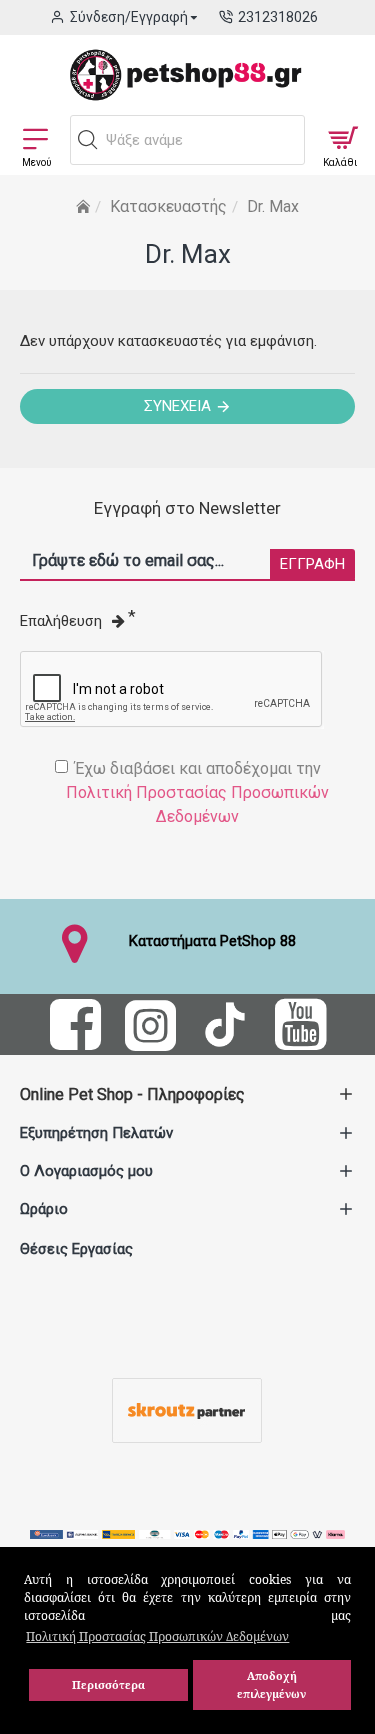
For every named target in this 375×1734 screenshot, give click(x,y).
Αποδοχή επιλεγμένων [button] (271, 1684)
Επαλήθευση (61, 621)
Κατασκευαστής (168, 206)
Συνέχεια (177, 406)
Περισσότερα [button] (108, 1684)
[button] (88, 140)
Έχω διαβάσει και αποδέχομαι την (197, 792)
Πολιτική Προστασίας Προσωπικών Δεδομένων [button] (157, 1636)
